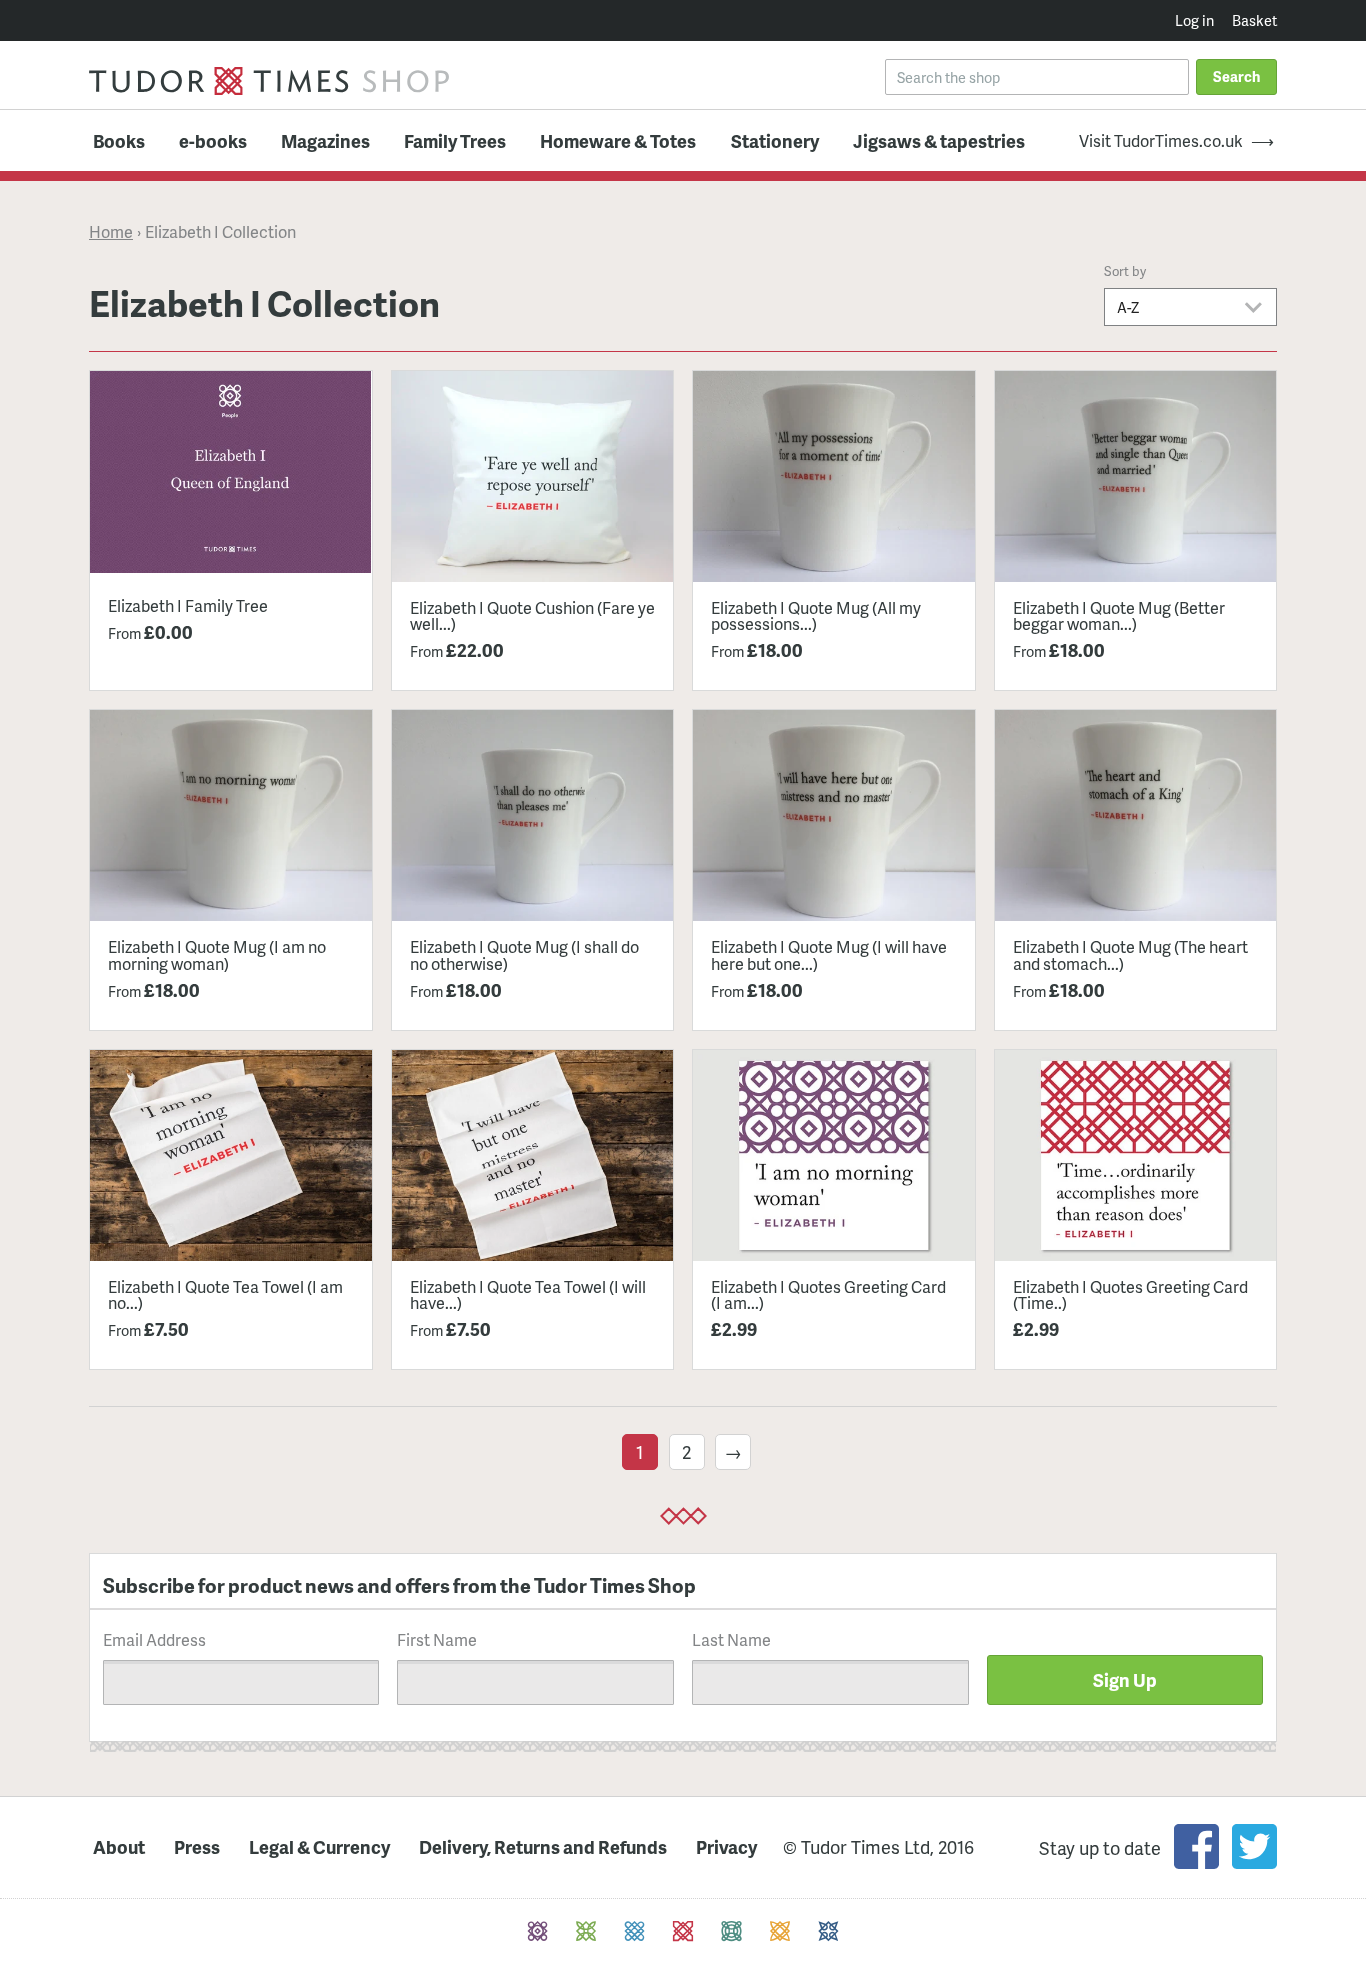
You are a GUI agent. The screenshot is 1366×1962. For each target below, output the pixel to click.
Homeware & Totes (618, 140)
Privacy (726, 1847)
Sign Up (1125, 1679)
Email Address (154, 1639)
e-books (213, 140)
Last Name (731, 1639)
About (119, 1847)
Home (111, 232)
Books (119, 140)
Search (1236, 76)
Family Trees (455, 140)
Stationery (775, 140)
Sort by (1125, 271)
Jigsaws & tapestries (939, 140)
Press (197, 1847)
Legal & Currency (319, 1847)
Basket (1254, 20)
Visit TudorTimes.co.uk (1161, 141)
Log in (1194, 20)
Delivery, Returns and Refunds (543, 1847)
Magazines (325, 140)
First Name (437, 1639)
